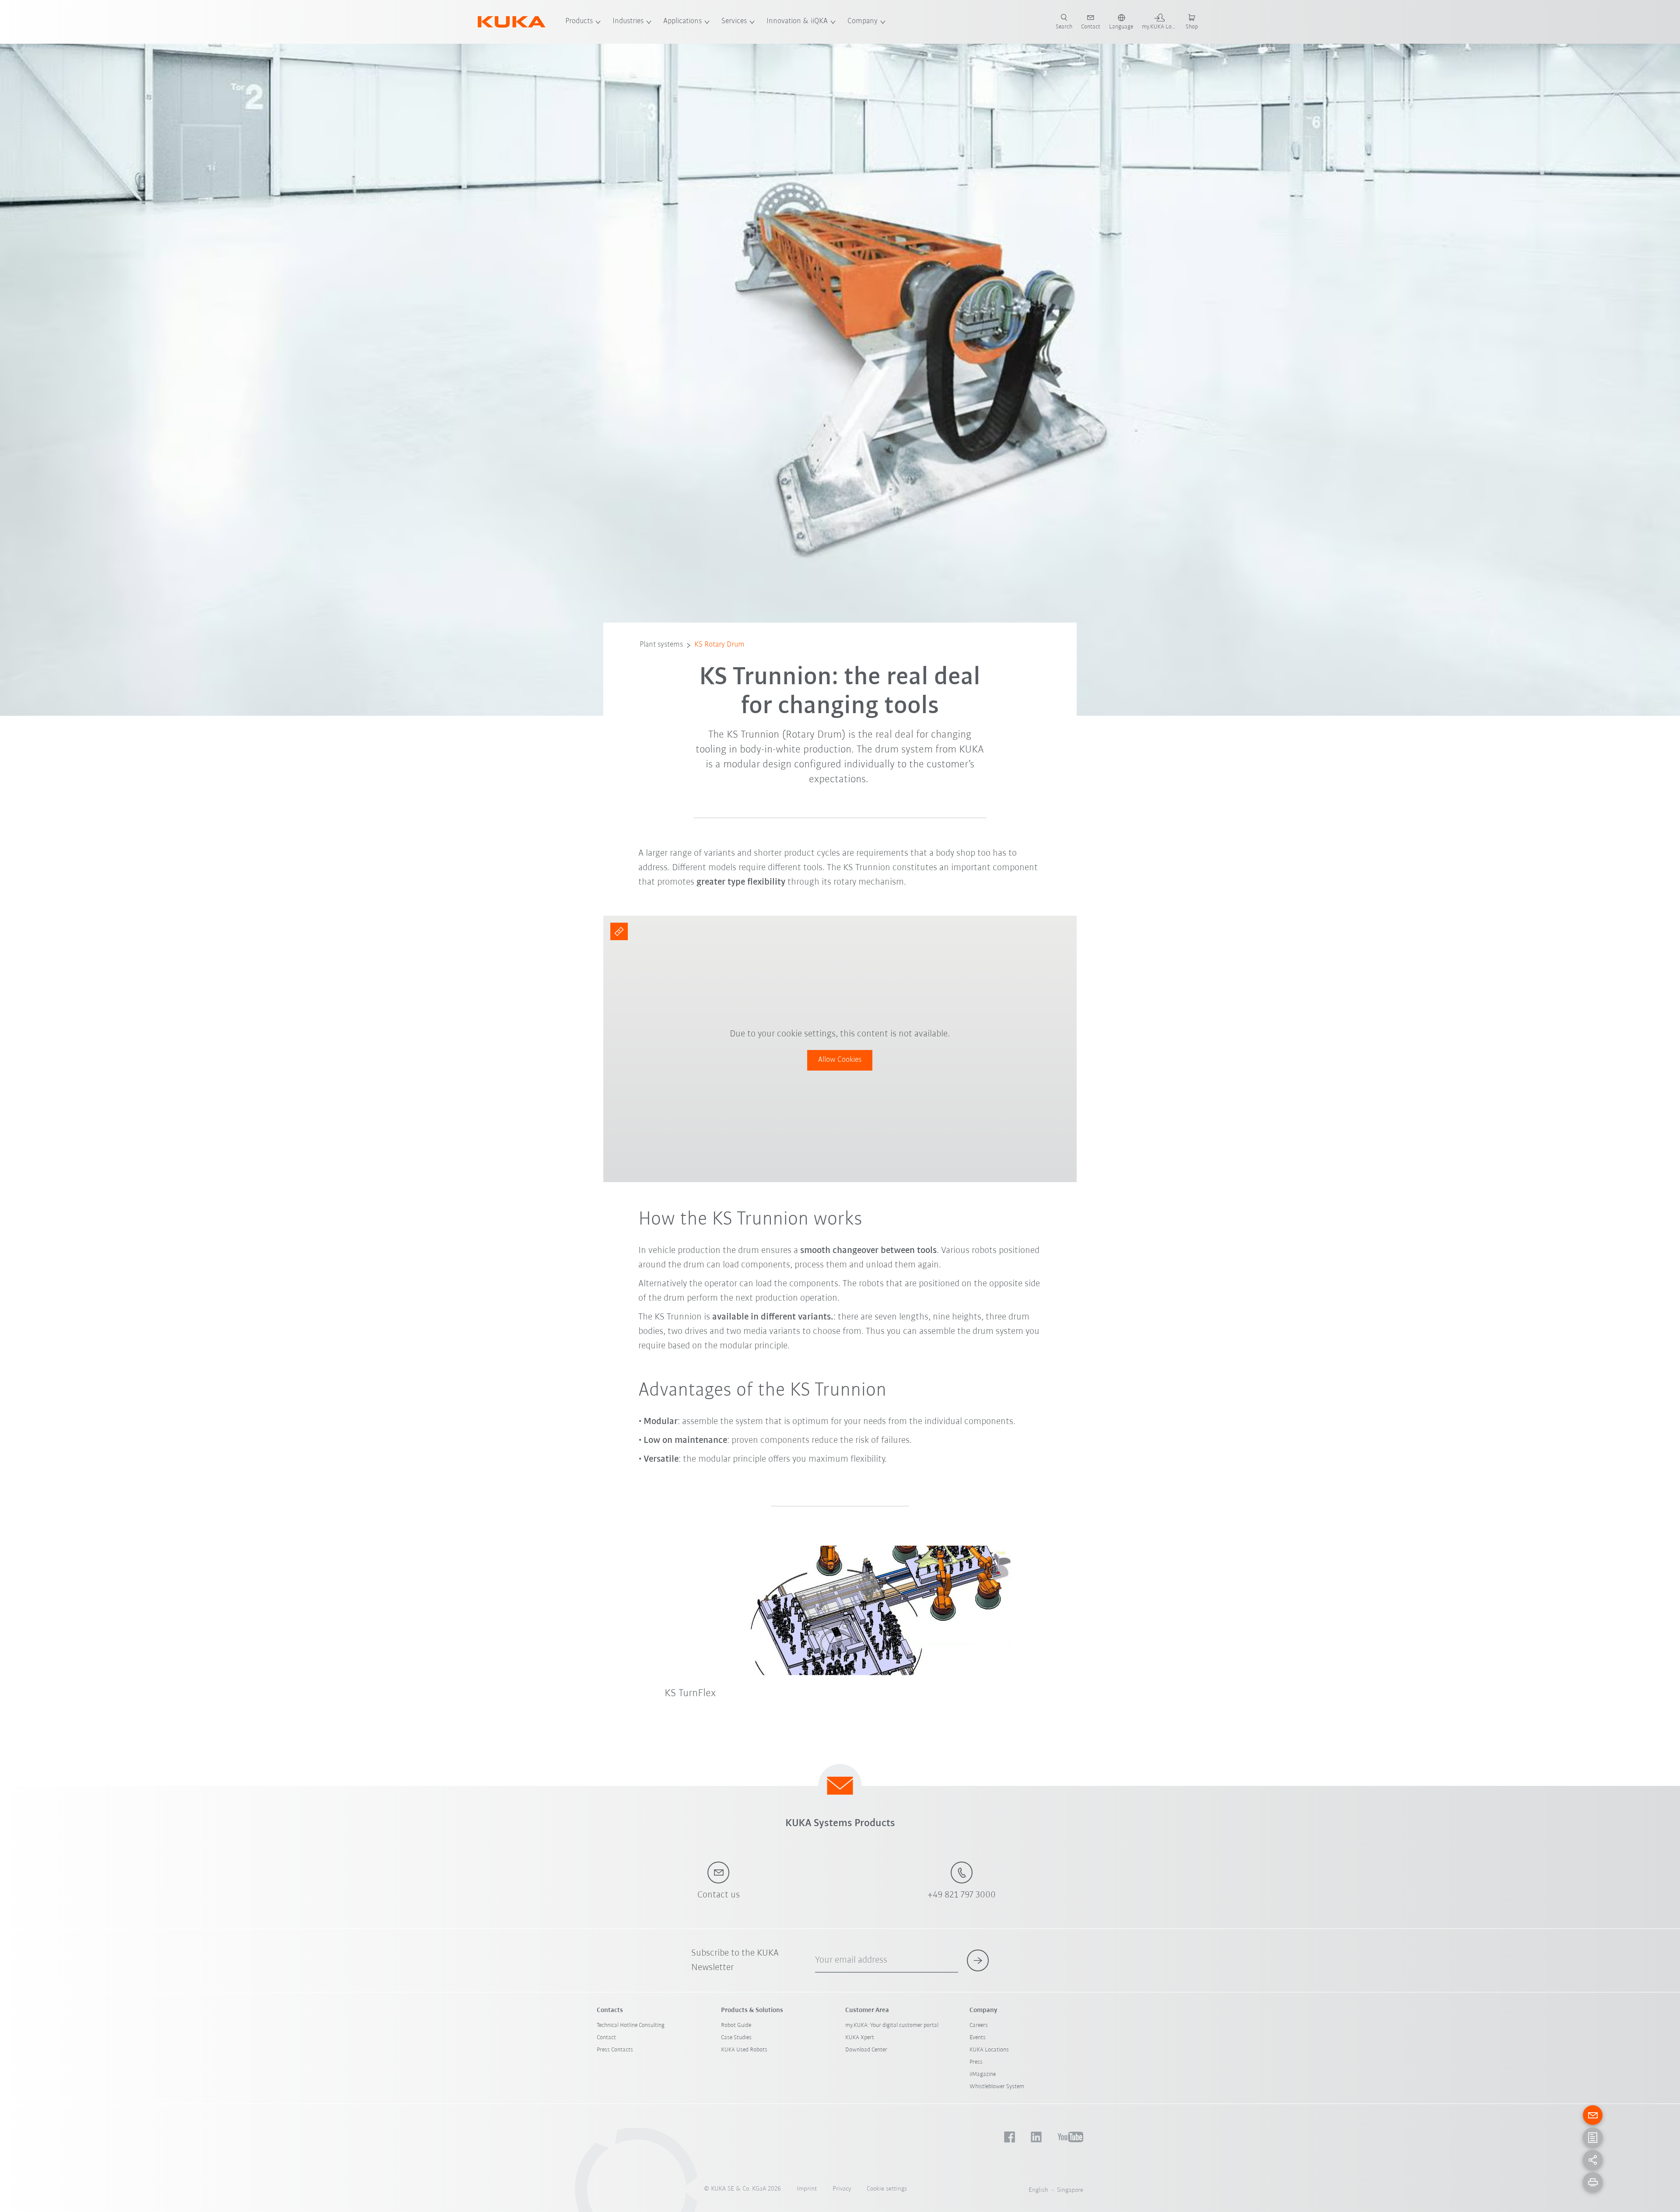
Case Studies (736, 2038)
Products (579, 21)
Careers (979, 2025)
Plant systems (661, 645)
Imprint (807, 2189)
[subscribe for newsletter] (978, 1960)
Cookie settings (887, 2189)
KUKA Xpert (860, 2038)
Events (978, 2038)
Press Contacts (615, 2050)
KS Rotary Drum (719, 645)
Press (976, 2062)
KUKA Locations (989, 2050)
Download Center (866, 2050)
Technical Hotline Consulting (631, 2025)
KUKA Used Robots (744, 2050)
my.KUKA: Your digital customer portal (892, 2025)
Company (863, 21)
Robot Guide (736, 2025)
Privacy (842, 2189)
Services (734, 21)
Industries (628, 21)
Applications (682, 21)
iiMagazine (983, 2074)
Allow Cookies (840, 1060)
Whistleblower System (997, 2087)
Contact (606, 2038)
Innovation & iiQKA (797, 21)
